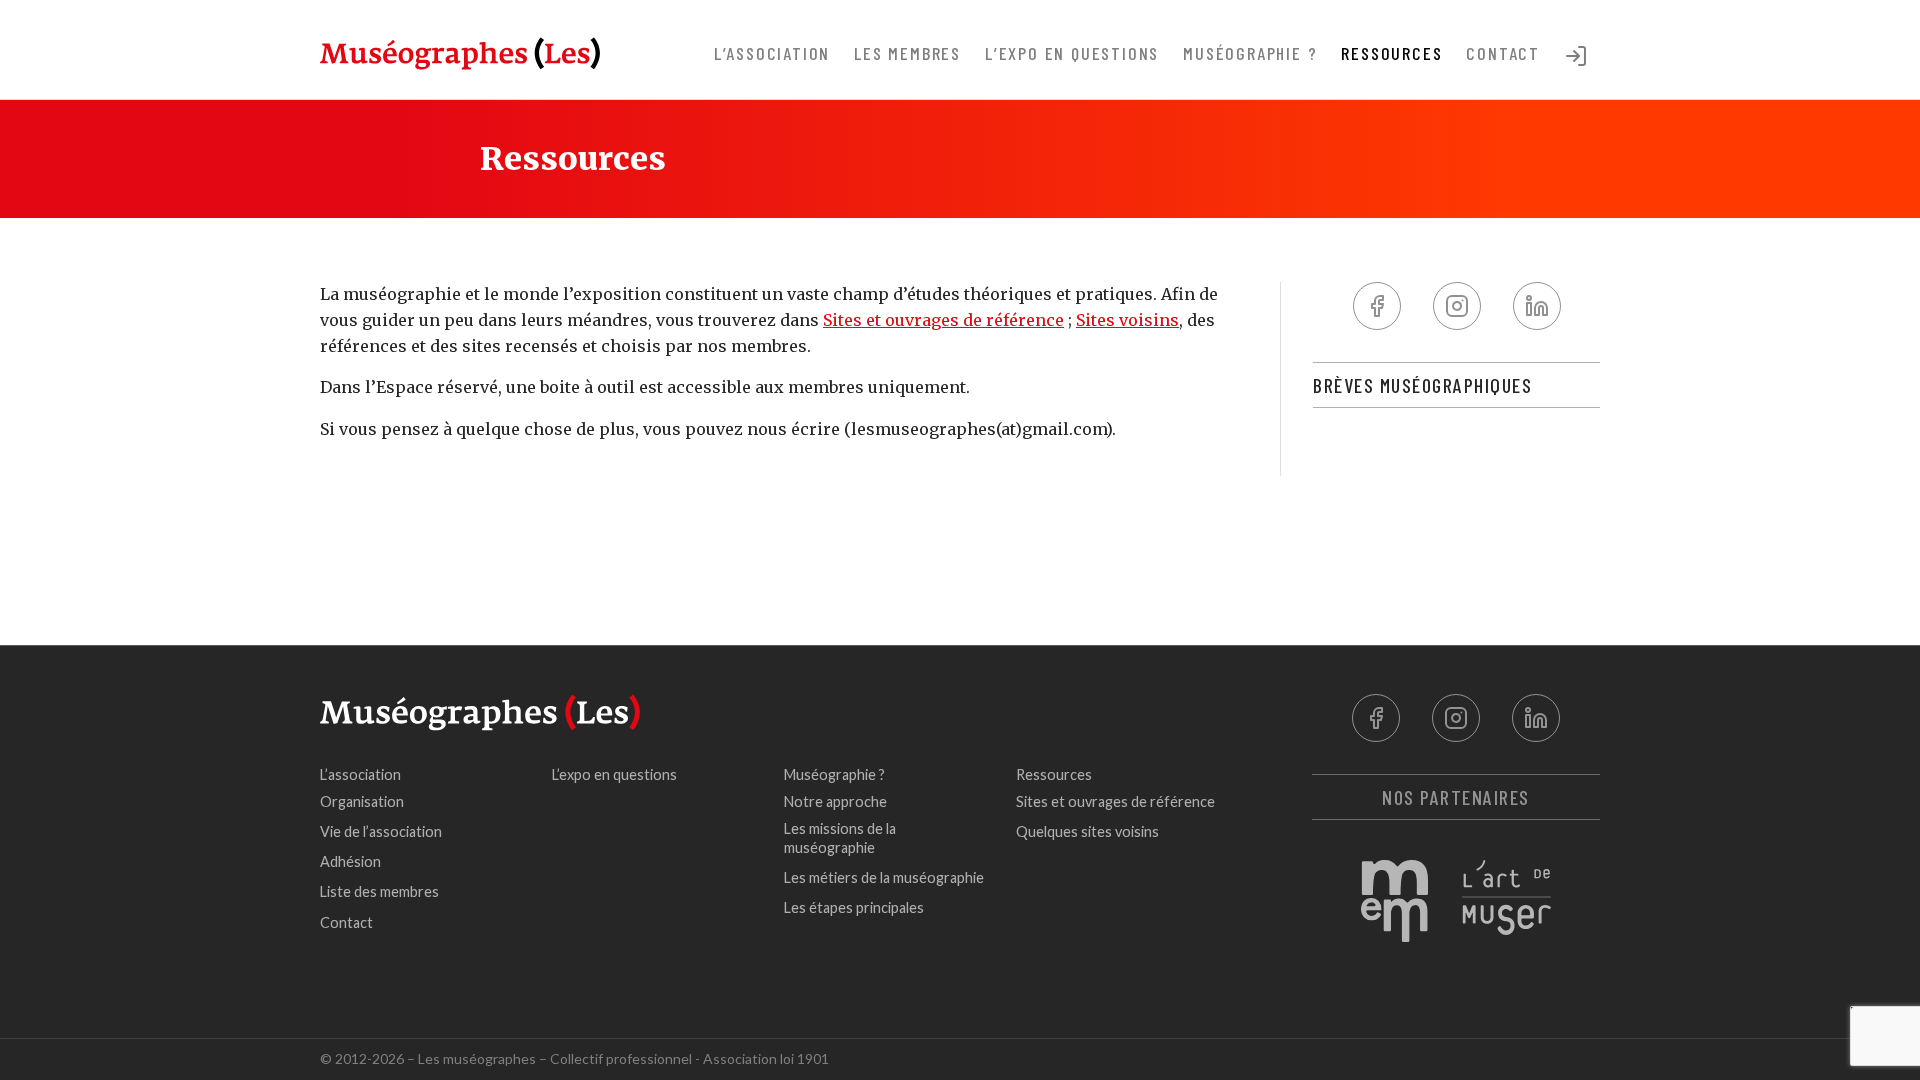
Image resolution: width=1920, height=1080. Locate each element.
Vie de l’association (381, 831)
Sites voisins (1127, 320)
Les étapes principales (854, 907)
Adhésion (350, 861)
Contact (1503, 53)
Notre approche (835, 801)
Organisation (362, 801)
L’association (772, 53)
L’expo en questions (1072, 53)
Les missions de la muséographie (840, 838)
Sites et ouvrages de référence (943, 320)
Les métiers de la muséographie (884, 877)
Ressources (1391, 53)
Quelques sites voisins (1087, 831)
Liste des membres (379, 891)
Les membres (907, 53)
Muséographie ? (1250, 53)
